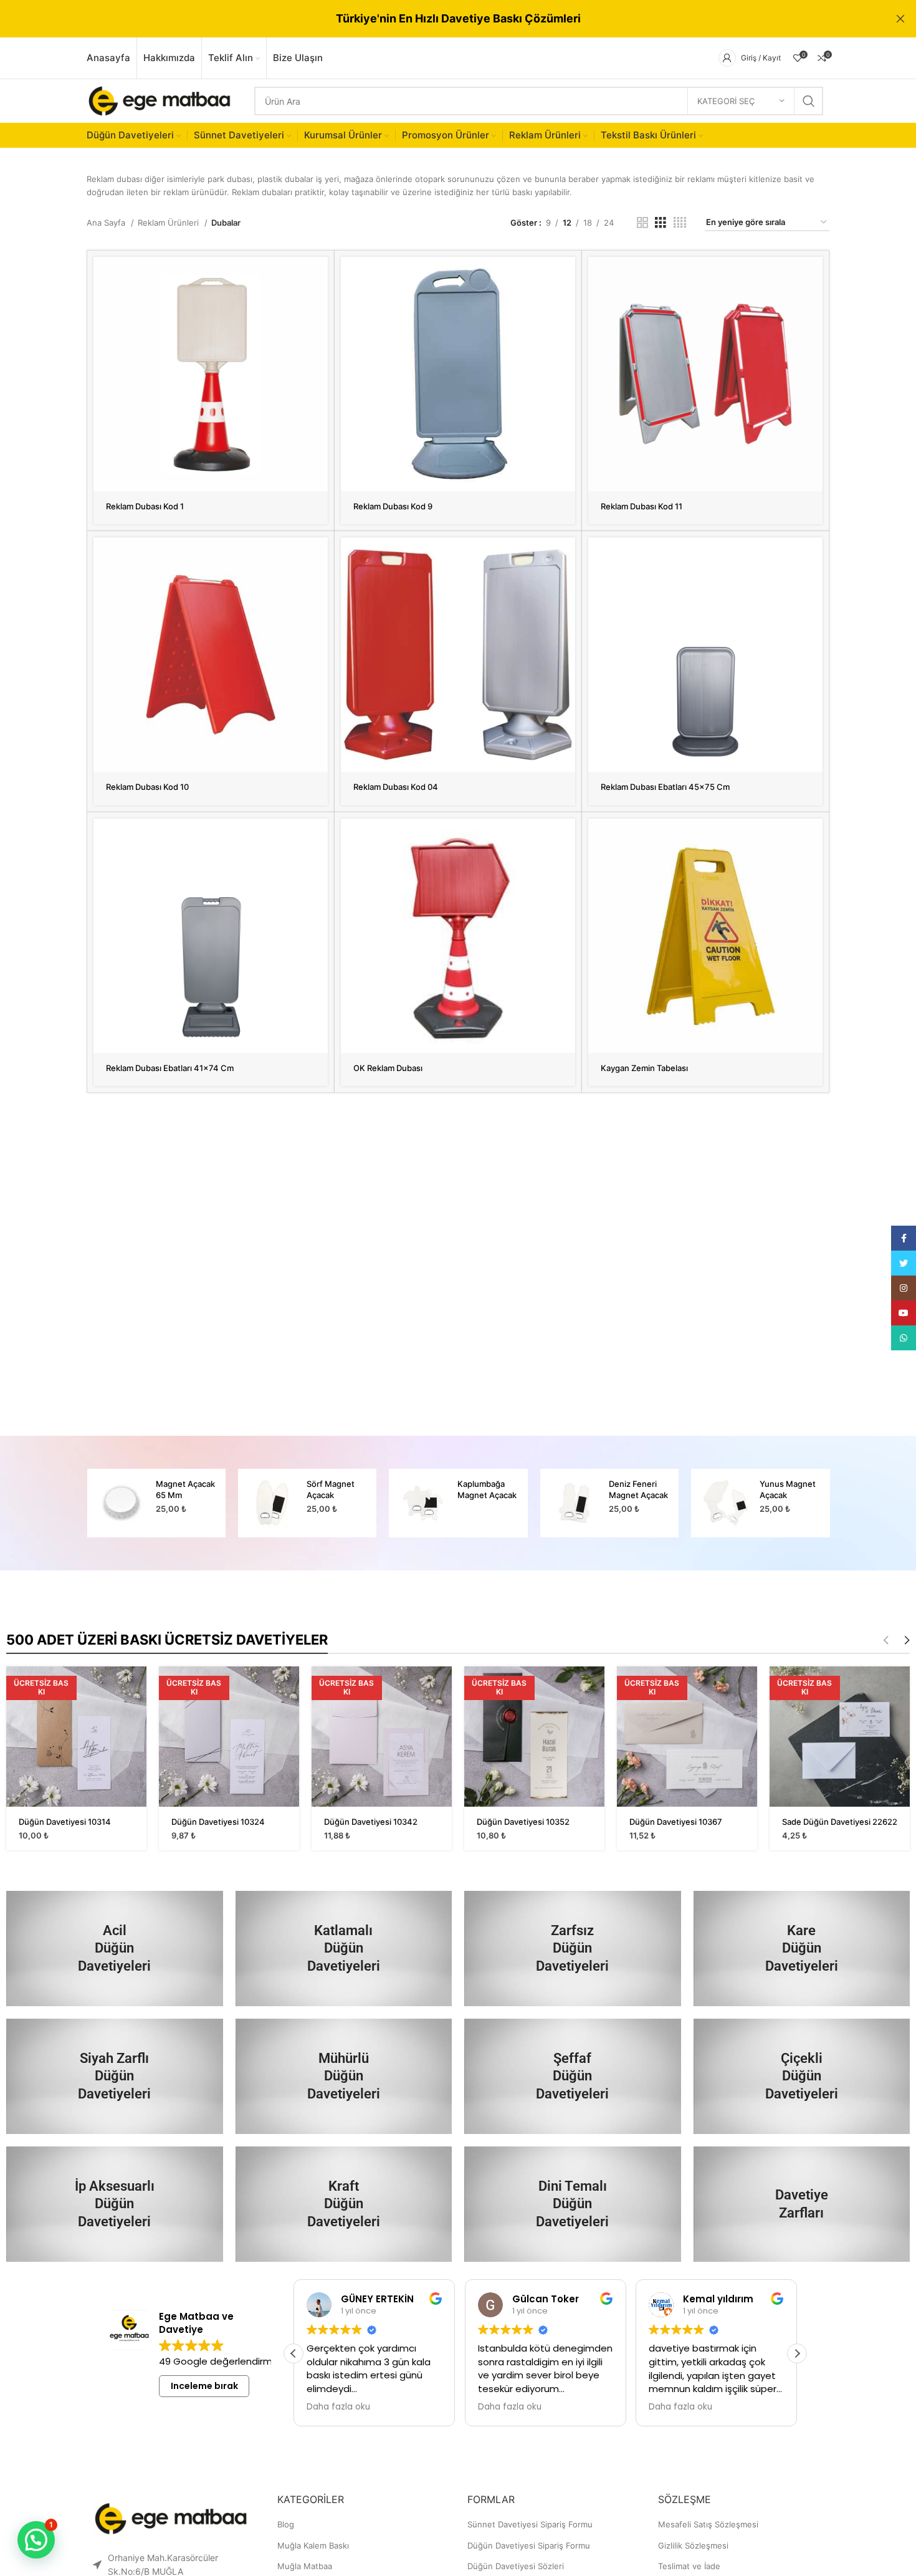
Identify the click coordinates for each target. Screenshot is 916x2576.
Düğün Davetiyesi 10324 (218, 1822)
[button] (797, 2353)
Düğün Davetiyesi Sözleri (516, 2566)
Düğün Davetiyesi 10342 (371, 1822)
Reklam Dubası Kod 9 (393, 506)
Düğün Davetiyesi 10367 (676, 1822)
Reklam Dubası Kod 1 (145, 506)
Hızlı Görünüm (318, 277)
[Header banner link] (439, 19)
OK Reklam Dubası (388, 1068)
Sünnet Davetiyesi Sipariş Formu (530, 2524)
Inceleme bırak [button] (204, 2386)
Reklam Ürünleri (169, 223)
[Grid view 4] (680, 223)
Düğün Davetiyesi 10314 (65, 1822)
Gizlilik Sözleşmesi (693, 2545)
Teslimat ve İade (689, 2566)
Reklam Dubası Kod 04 (396, 787)
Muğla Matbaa (305, 2566)
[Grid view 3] (661, 223)
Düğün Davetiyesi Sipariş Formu (529, 2545)
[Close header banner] (900, 19)
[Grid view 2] (642, 223)
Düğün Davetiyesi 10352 (523, 1822)
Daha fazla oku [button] (338, 2407)
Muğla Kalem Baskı (313, 2545)
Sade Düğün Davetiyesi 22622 (840, 1822)
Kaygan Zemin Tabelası (644, 1068)
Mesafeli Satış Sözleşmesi (708, 2524)
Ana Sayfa (107, 223)
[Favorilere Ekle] (318, 305)
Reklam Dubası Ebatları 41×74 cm (170, 1068)
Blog (286, 2524)
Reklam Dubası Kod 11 (642, 506)
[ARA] (809, 101)
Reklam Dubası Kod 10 (147, 787)
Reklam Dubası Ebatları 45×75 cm (665, 787)
